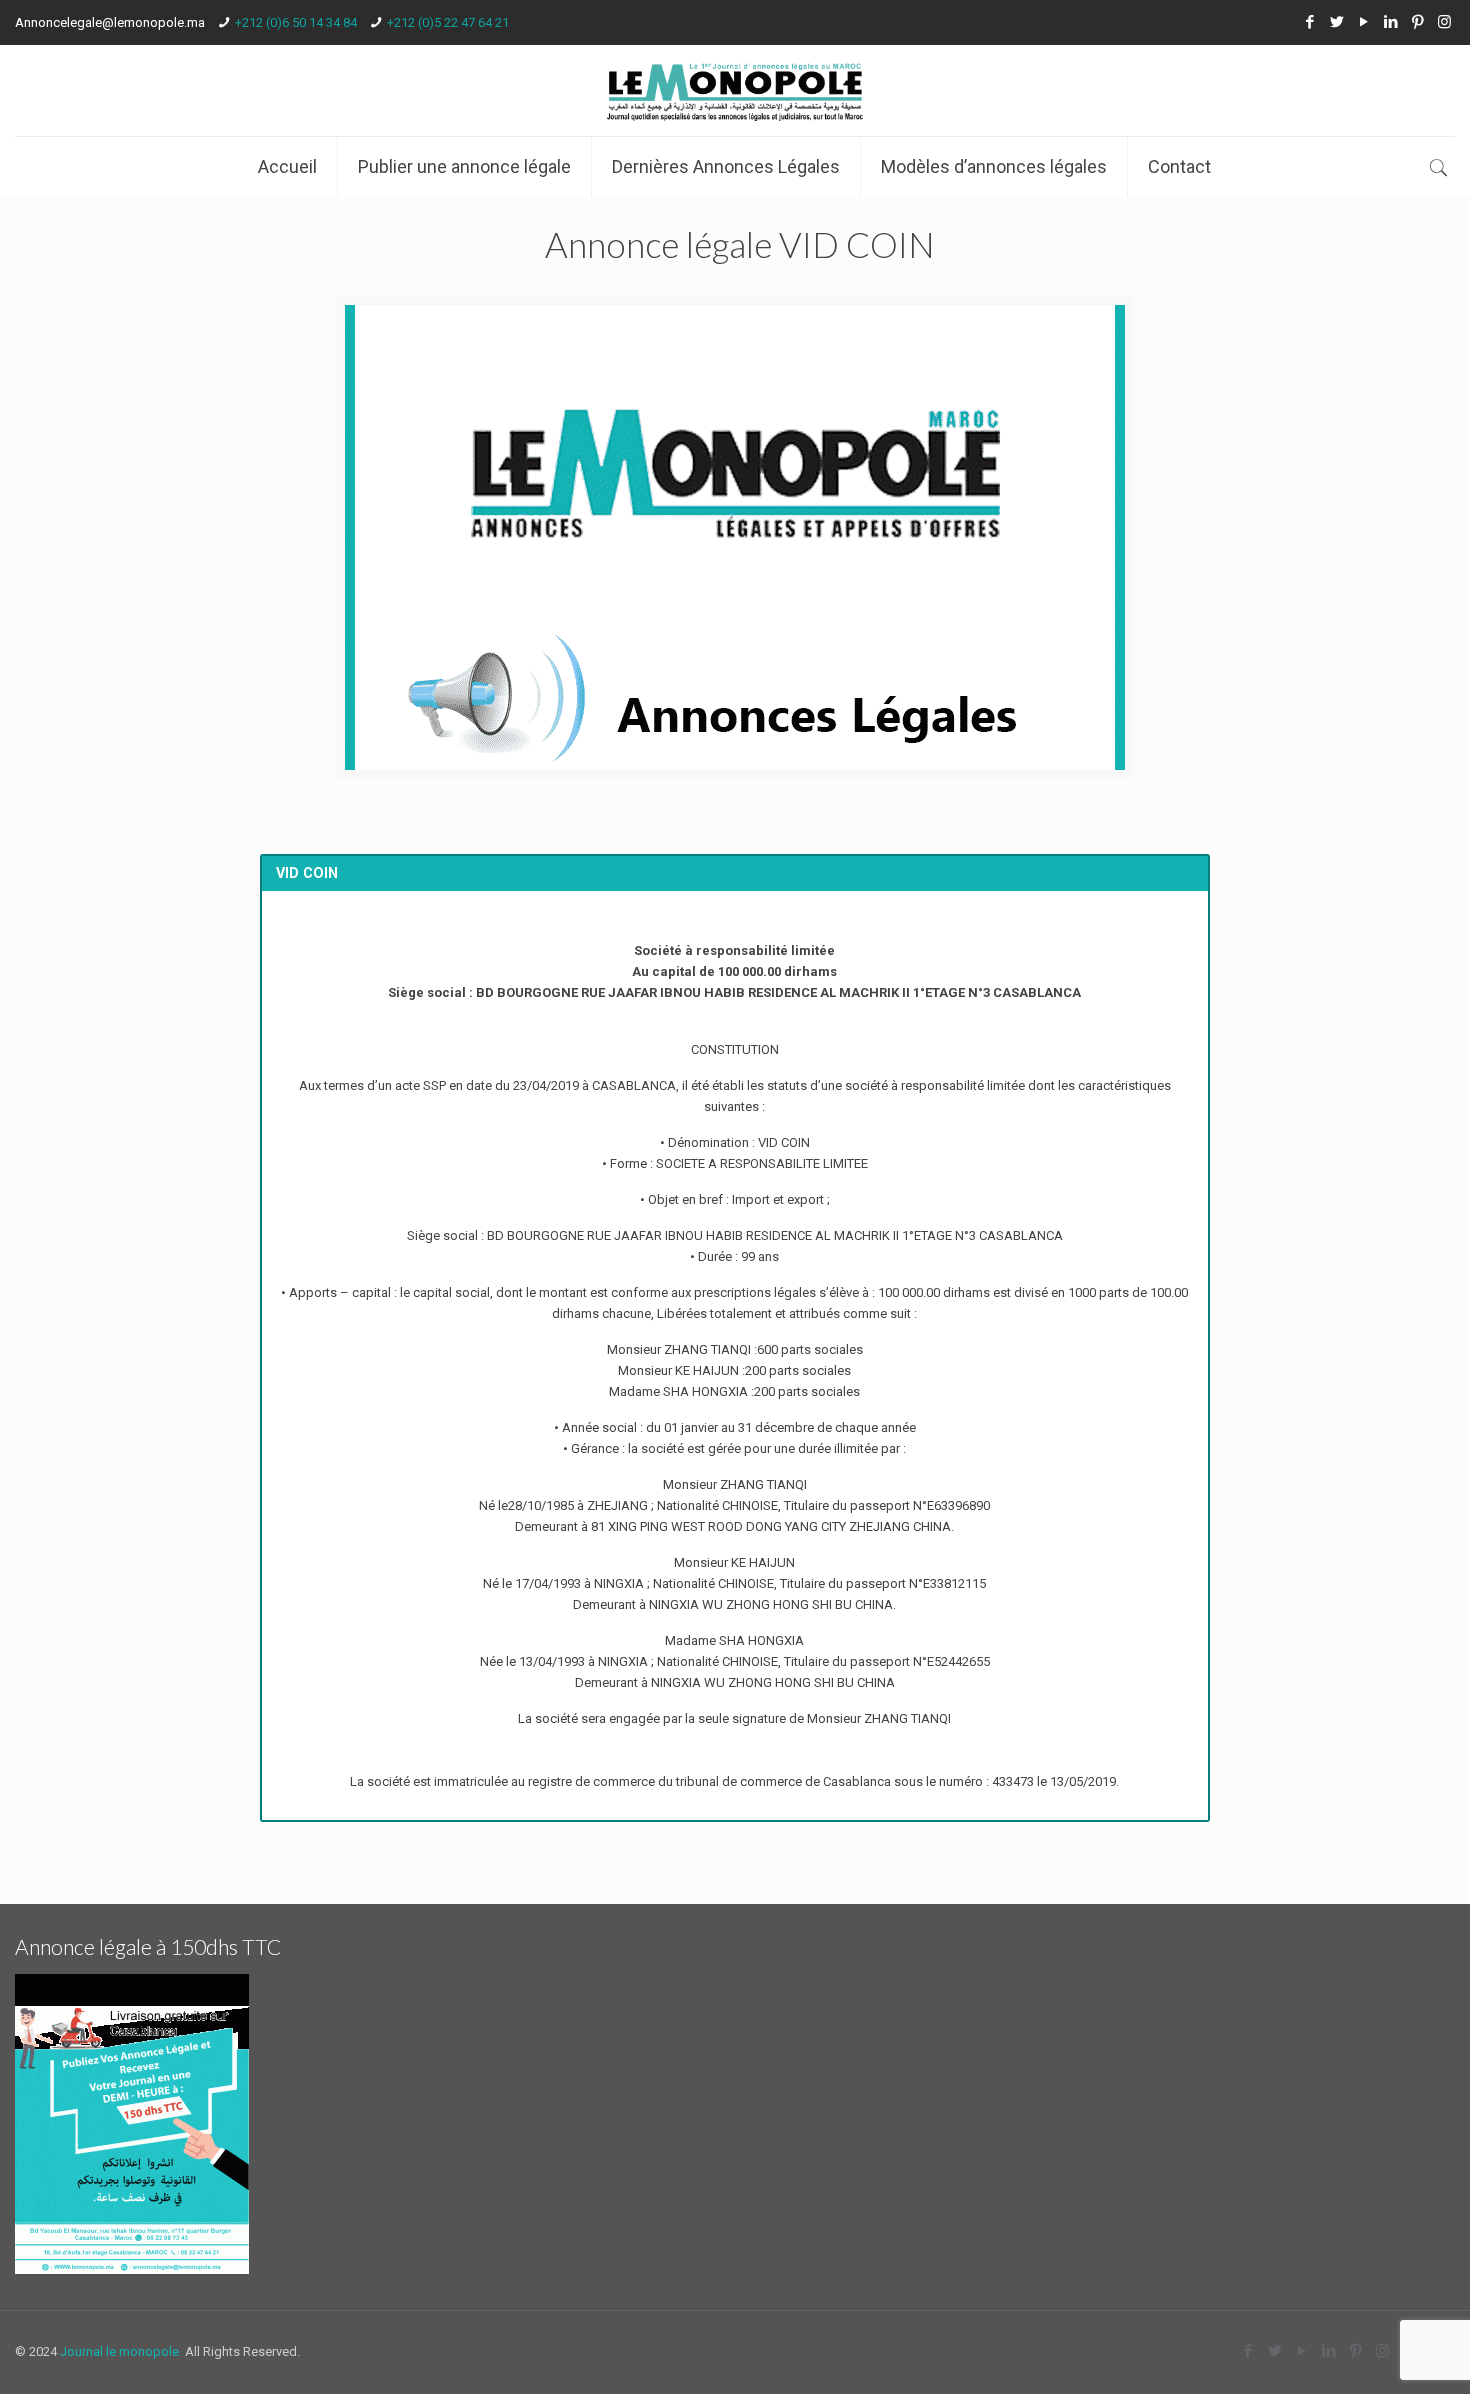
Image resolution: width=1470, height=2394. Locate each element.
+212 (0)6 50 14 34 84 (296, 22)
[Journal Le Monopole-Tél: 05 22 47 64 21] (735, 90)
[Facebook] (1309, 22)
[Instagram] (1444, 22)
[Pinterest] (1417, 22)
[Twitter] (1336, 22)
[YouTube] (1363, 22)
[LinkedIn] (1390, 22)
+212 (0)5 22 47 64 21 (448, 22)
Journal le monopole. (121, 2351)
